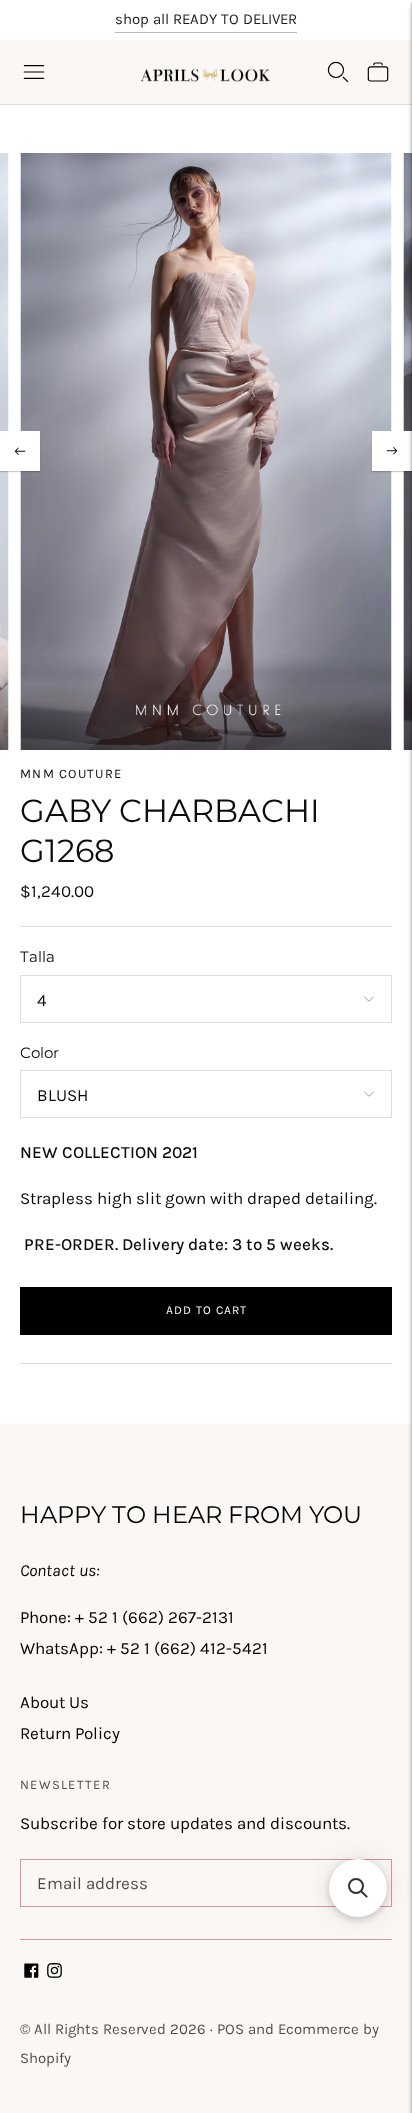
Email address (88, 1862)
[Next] (392, 451)
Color (39, 1052)
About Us (54, 1702)
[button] (358, 1888)
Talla (37, 956)
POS (230, 2029)
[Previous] (20, 451)
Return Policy (70, 1733)
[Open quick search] (338, 72)
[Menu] (34, 72)
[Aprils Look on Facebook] (31, 1972)
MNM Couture (71, 773)
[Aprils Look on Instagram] (54, 1972)
